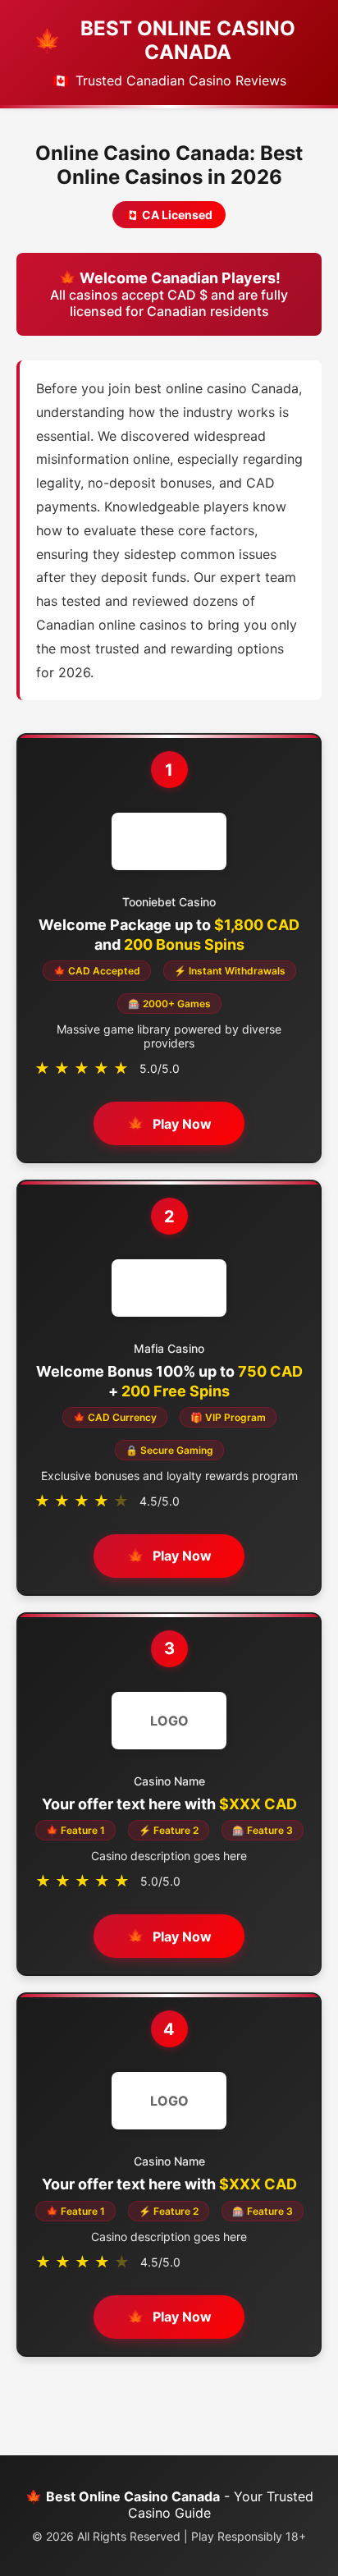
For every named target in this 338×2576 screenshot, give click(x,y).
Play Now (182, 1124)
